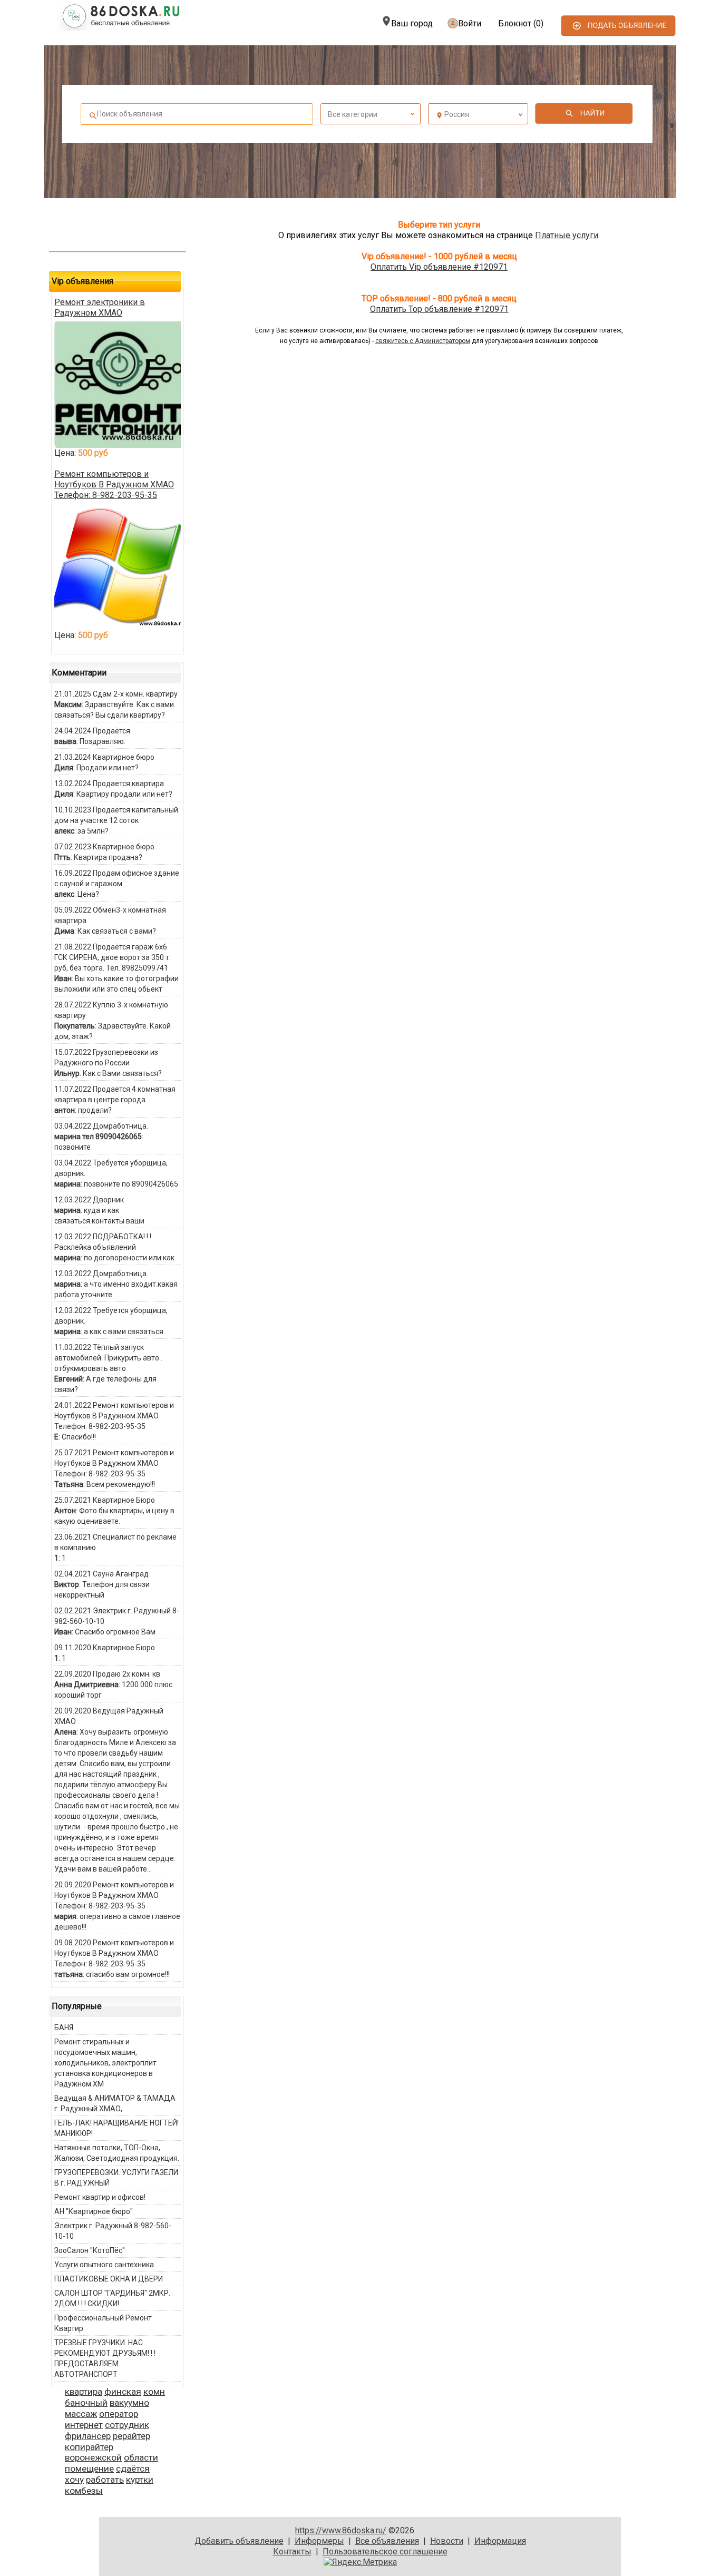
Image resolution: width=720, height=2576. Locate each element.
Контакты (292, 2551)
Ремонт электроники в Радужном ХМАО (100, 307)
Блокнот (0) (521, 23)
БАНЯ (64, 2028)
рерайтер (132, 2436)
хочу (74, 2480)
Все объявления (387, 2541)
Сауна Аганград (121, 1574)
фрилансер (88, 2436)
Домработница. (120, 1126)
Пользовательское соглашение (385, 2551)
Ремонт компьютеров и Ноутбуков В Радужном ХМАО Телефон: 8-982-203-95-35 (114, 484)
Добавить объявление (239, 2541)
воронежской (93, 2457)
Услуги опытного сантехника (104, 2265)
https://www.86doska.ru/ (341, 2530)
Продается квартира (128, 783)
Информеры (319, 2541)
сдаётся (133, 2469)
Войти (470, 23)
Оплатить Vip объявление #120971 (439, 267)
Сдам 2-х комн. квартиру (135, 694)
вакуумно (129, 2403)
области (141, 2457)
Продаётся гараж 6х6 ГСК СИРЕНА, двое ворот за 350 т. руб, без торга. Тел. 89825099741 (113, 957)
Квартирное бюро (124, 757)
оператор (119, 2414)
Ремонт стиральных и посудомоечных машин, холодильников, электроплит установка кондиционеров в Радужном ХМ (105, 2063)
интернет (84, 2425)
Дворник (108, 1200)
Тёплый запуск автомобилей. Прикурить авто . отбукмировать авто (108, 1358)
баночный (86, 2403)
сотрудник (127, 2425)
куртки (140, 2480)
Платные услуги (567, 235)
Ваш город (412, 23)
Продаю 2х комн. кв (127, 1674)
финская (123, 2392)
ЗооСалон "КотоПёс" (90, 2250)
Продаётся (111, 731)
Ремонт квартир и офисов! (100, 2197)
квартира (84, 2392)
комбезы (84, 2491)
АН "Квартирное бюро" (94, 2211)
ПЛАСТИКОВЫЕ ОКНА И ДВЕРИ (109, 2279)
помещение (89, 2469)
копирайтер (89, 2447)
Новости (447, 2541)
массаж (81, 2414)
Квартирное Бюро (124, 1500)
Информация (500, 2541)
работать (105, 2480)
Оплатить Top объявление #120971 (439, 309)
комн (154, 2392)
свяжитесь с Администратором (423, 341)
